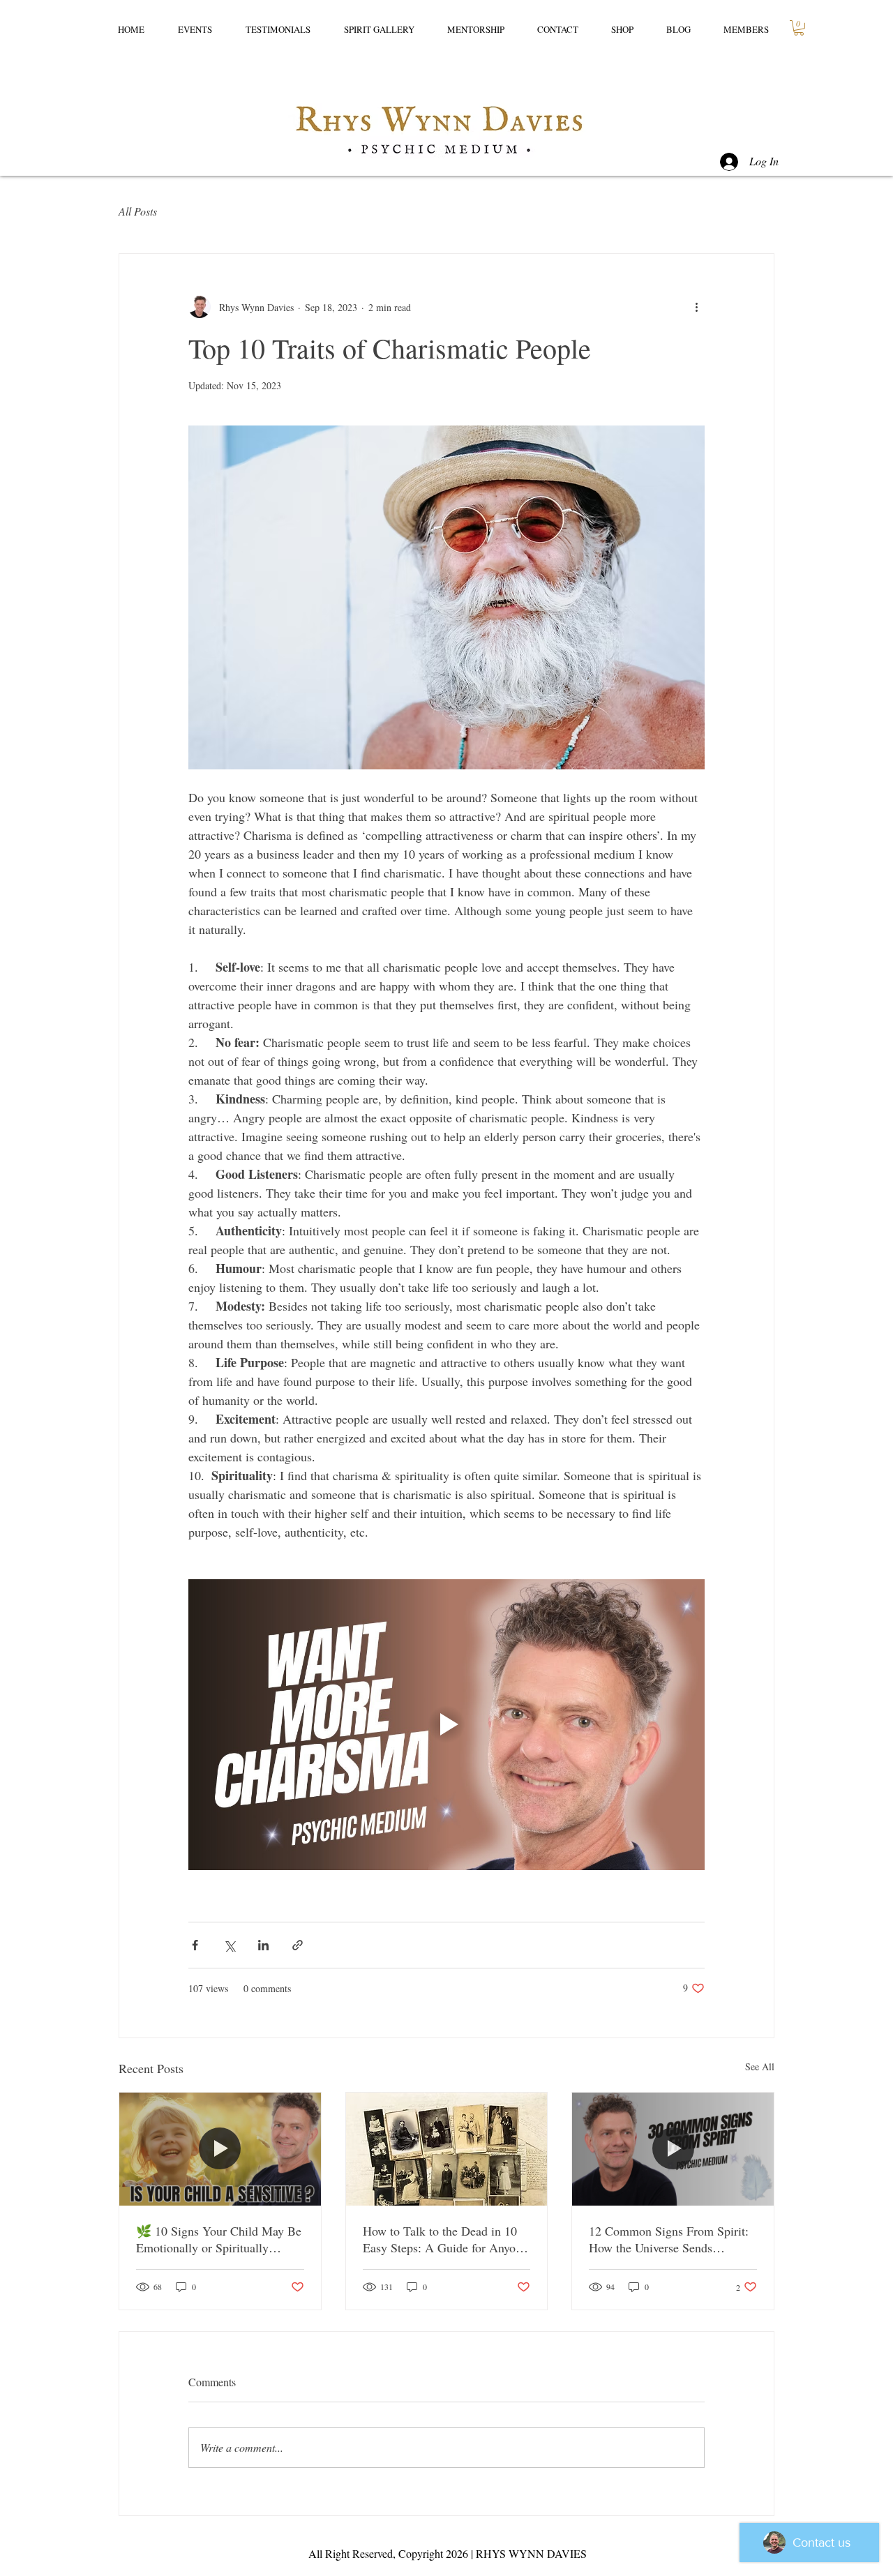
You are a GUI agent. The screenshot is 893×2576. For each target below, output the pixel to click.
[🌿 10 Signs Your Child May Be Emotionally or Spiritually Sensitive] (220, 2149)
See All (760, 2066)
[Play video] (446, 1724)
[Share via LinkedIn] (263, 1945)
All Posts (138, 211)
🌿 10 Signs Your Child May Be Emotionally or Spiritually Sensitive (219, 2239)
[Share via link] (298, 1945)
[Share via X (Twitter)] (229, 1945)
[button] (799, 28)
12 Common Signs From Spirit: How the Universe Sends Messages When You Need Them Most (669, 2239)
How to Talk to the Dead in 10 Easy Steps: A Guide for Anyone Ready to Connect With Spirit (445, 2239)
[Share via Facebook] (195, 1945)
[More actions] (696, 307)
